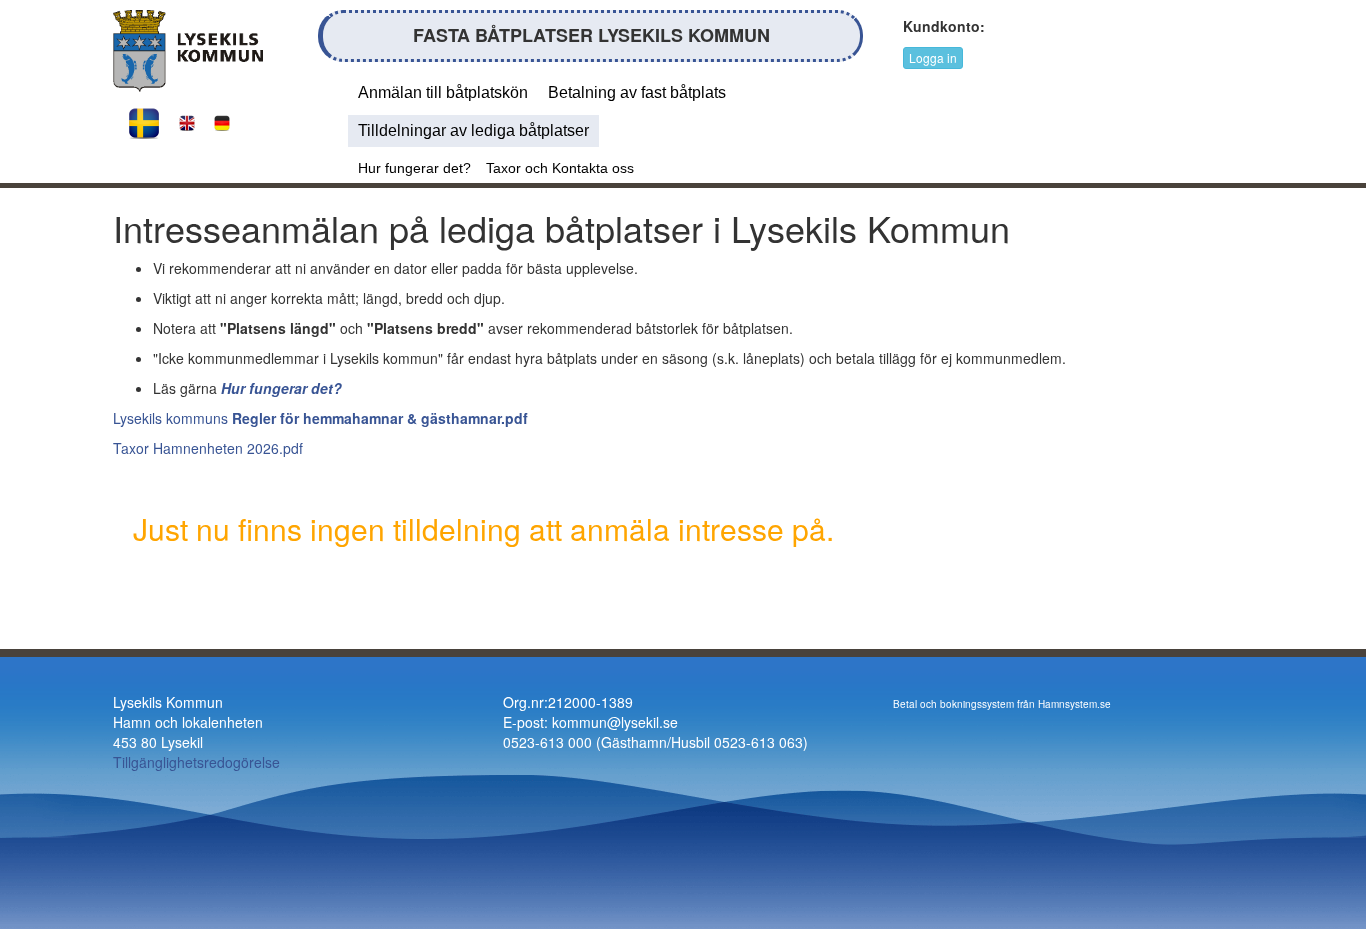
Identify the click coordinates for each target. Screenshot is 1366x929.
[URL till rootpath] (188, 49)
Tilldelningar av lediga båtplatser (473, 130)
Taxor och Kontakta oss (560, 168)
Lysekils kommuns (320, 418)
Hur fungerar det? (414, 168)
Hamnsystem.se (1074, 704)
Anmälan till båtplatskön (443, 92)
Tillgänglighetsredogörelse (196, 762)
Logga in (933, 57)
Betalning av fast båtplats (637, 92)
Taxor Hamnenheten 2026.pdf (208, 448)
